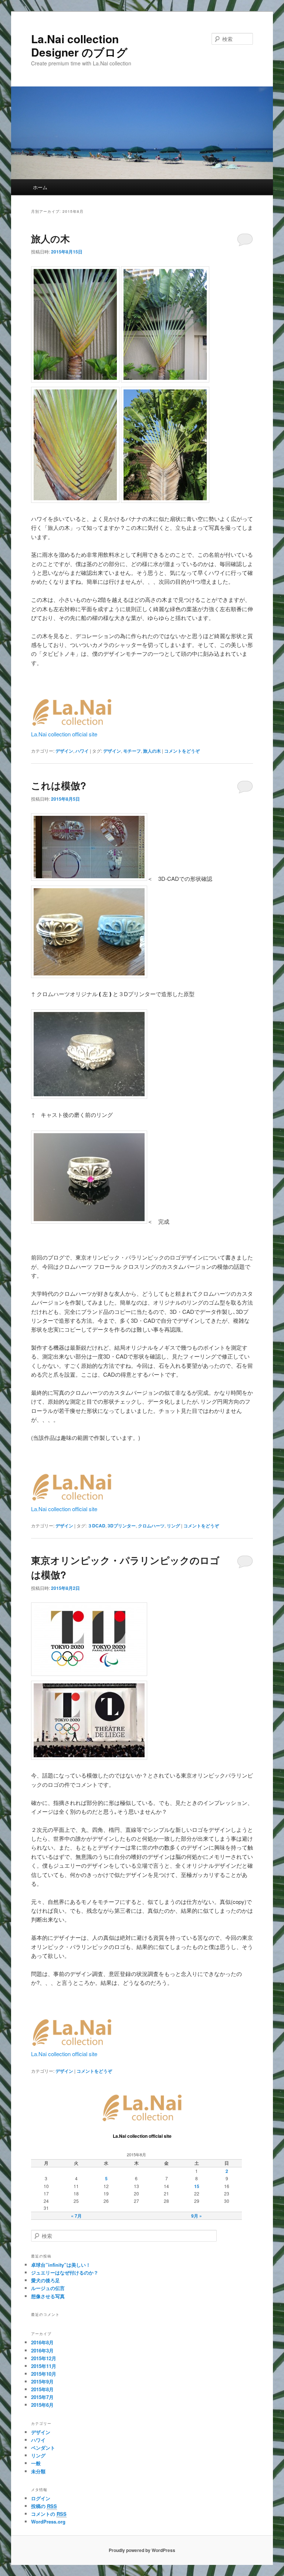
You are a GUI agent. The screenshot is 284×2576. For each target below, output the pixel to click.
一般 (36, 2463)
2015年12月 (44, 2358)
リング (173, 1526)
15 (197, 2186)
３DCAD (97, 1526)
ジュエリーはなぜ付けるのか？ (65, 2272)
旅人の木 (50, 238)
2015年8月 (42, 2389)
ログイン (41, 2498)
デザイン (64, 751)
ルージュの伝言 (48, 2288)
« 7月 (76, 2216)
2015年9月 (42, 2381)
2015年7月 (42, 2397)
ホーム (40, 187)
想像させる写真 (48, 2296)
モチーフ (132, 751)
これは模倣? (59, 785)
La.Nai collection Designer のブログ (79, 45)
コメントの (49, 2514)
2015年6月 (42, 2405)
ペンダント (43, 2448)
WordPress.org (48, 2522)
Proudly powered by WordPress (142, 2550)
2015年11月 (44, 2366)
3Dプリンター (122, 1526)
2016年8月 (42, 2342)
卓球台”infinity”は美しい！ (61, 2265)
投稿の (44, 2506)
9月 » (197, 2216)
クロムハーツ (151, 1526)
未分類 (38, 2471)
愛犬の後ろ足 (45, 2280)
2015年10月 (44, 2374)
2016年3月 (42, 2350)
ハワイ (82, 751)
